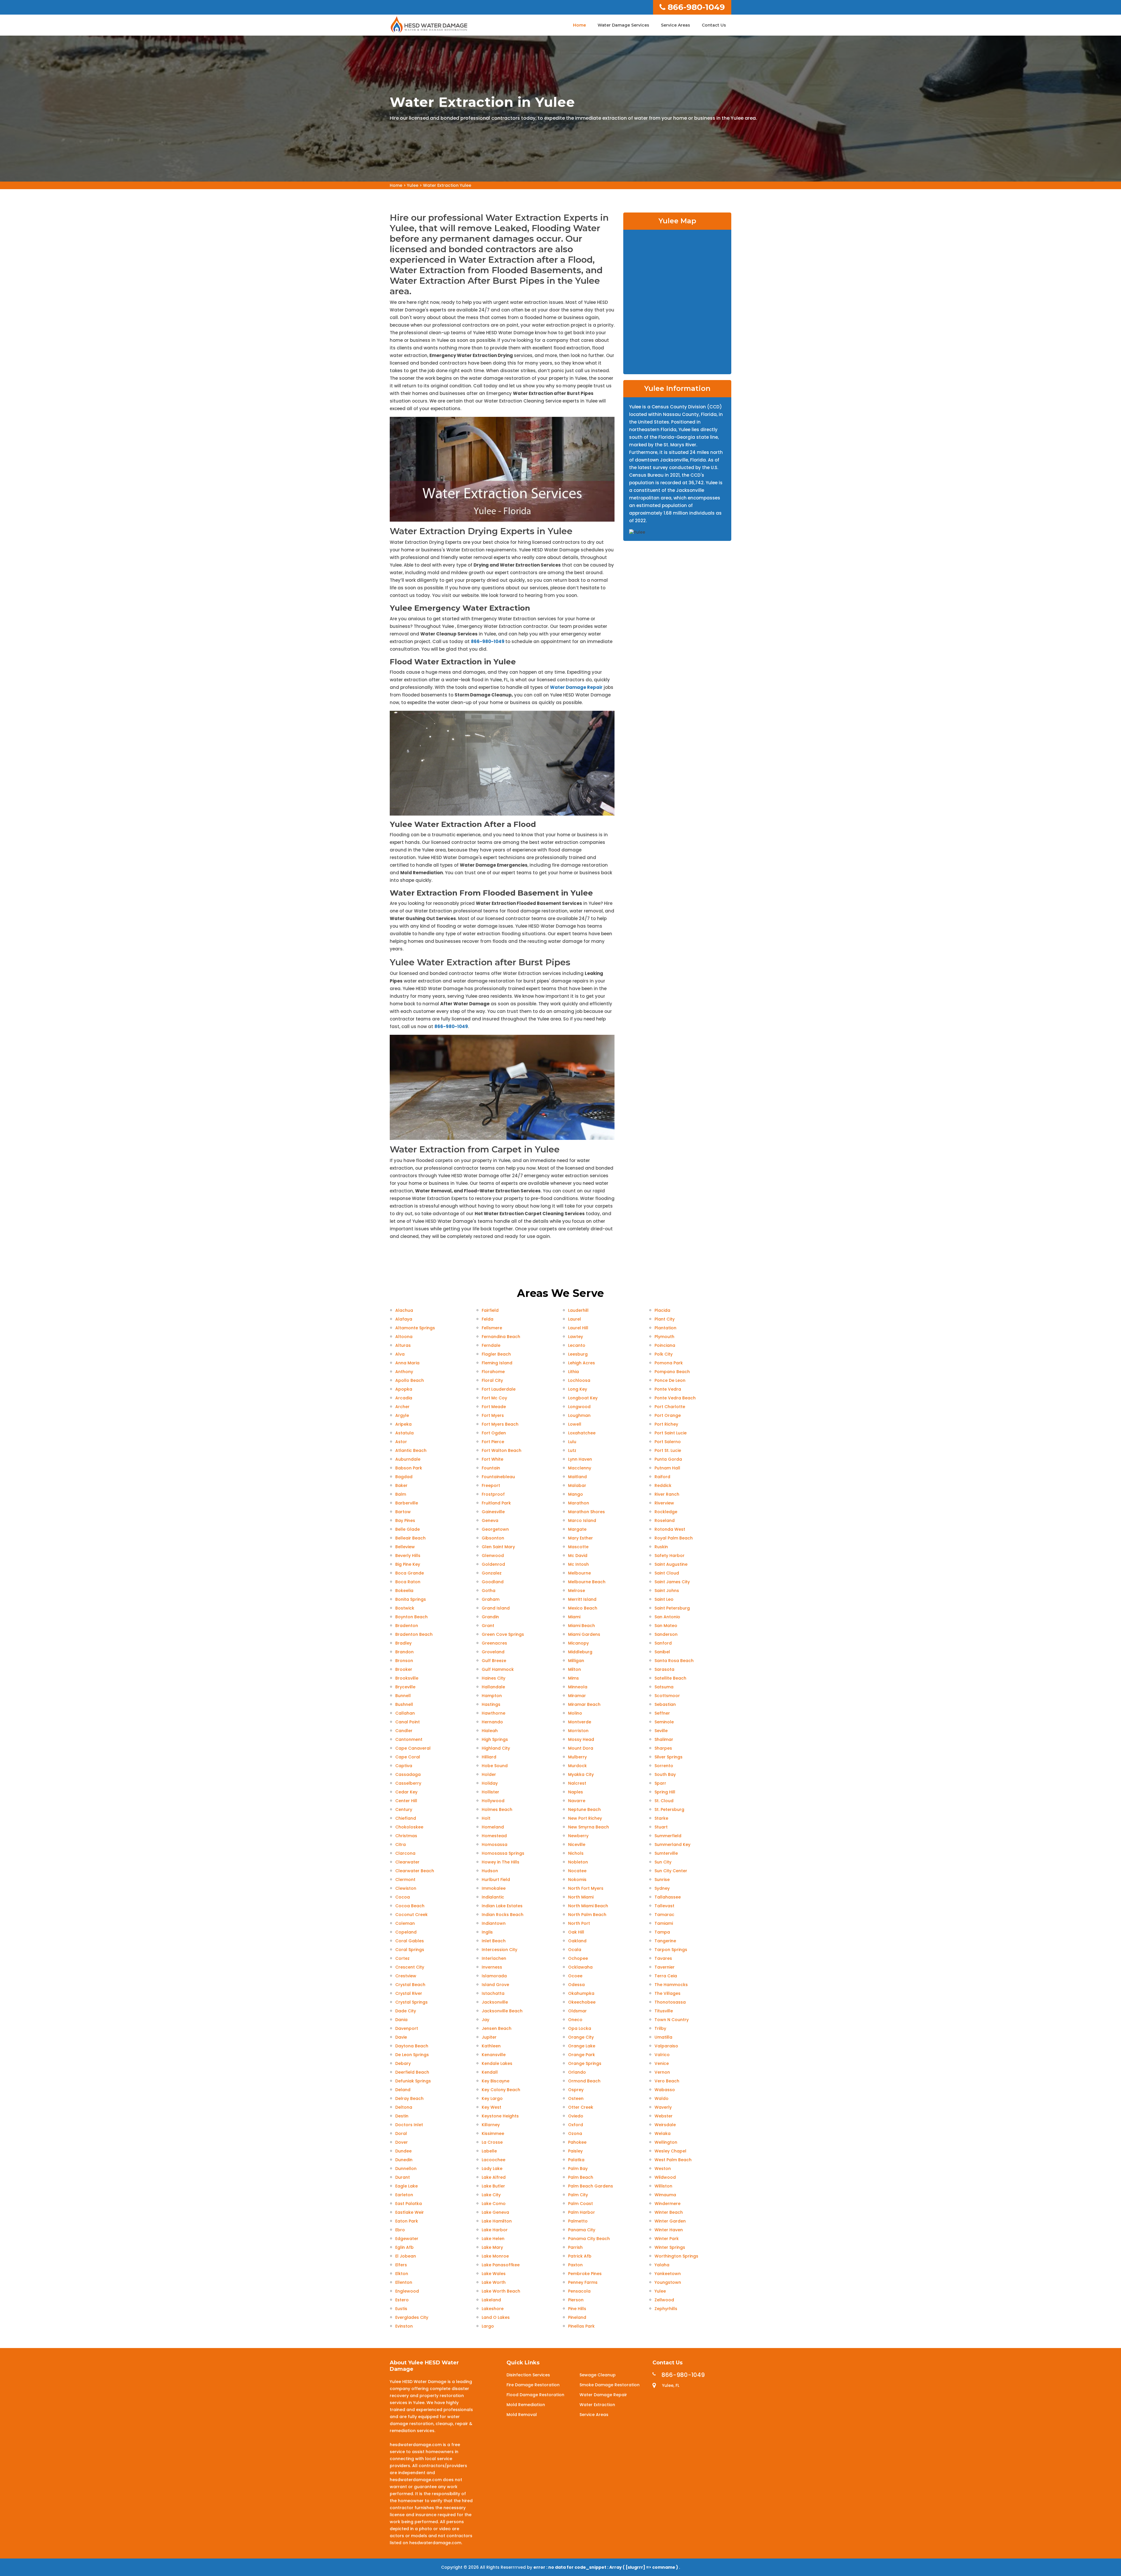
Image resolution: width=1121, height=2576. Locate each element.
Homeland (493, 1827)
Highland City (496, 1748)
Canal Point (408, 1722)
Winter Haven (669, 2230)
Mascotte (578, 1547)
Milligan (576, 1661)
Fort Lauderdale (499, 1389)
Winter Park (667, 2239)
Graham (491, 1599)
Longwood (579, 1407)
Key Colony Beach (501, 2090)
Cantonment (409, 1739)
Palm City (578, 2195)
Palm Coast (580, 2204)
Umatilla (663, 2037)
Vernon (662, 2072)
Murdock (577, 1766)
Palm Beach (581, 2177)
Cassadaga (408, 1774)
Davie (401, 2037)
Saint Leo (664, 1599)
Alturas (403, 1345)
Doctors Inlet (409, 2125)
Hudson (490, 1871)
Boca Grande (410, 1573)
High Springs (495, 1739)
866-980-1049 (696, 7)
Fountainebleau (498, 1477)
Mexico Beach (583, 1608)
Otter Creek (581, 2107)
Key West (491, 2107)
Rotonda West (670, 1529)
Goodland (493, 1582)
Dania (401, 2020)
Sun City (663, 1862)
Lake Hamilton (497, 2221)
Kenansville (494, 2055)
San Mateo (666, 1626)
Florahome (493, 1372)
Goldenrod (493, 1564)
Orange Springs (585, 2063)
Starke (661, 1818)
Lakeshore (493, 2309)
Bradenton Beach (414, 1634)
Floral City (492, 1380)
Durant (403, 2177)
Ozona (575, 2133)
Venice (662, 2063)
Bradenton (407, 1626)
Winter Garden (670, 2221)
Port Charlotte (670, 1407)
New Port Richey (585, 1818)
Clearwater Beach (415, 1871)
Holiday (490, 1783)
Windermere (667, 2204)
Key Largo (492, 2098)
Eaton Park (407, 2221)
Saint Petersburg (672, 1608)
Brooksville (407, 1678)
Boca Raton (408, 1582)
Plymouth (664, 1337)
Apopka (404, 1389)
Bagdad (404, 1477)
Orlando (577, 2072)
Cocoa (403, 1897)
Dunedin (404, 2160)
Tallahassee (668, 1897)
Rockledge (666, 1512)
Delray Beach (409, 2098)
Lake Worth (494, 2282)
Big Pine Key (408, 1564)
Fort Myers (493, 1415)
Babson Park (409, 1468)
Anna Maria (407, 1363)
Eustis (401, 2309)
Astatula (404, 1433)
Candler (404, 1731)
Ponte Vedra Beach (675, 1398)
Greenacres (494, 1643)
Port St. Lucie (668, 1450)
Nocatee (577, 1871)
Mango (576, 1494)
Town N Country (672, 2020)
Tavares (663, 1958)
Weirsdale (665, 2125)
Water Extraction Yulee (447, 185)
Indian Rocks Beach (503, 1915)
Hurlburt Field (496, 1880)
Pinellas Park (581, 2326)
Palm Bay (578, 2169)
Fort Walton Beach (502, 1450)
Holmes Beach (497, 1809)
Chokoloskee (409, 1827)
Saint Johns (667, 1591)
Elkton (402, 2274)
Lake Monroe (495, 2256)
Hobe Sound (495, 1766)
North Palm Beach (587, 1915)
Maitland (577, 1477)
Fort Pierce (493, 1442)
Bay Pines (405, 1520)
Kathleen (491, 2046)
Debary (403, 2063)
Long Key (578, 1389)
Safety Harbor (670, 1556)
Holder (489, 1774)
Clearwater (407, 1862)
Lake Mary (492, 2247)
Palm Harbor (582, 2212)
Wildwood (665, 2177)
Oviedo (576, 2116)
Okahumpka (581, 1993)
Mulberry (577, 1757)
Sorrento (664, 1766)
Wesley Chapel (670, 2151)
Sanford (663, 1643)
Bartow (403, 1512)
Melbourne (579, 1573)
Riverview (664, 1503)
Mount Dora (581, 1748)
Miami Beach (582, 1626)
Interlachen (494, 1958)
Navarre (577, 1801)
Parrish (575, 2247)
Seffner (662, 1713)
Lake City (491, 2195)
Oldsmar (577, 2011)
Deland (403, 2090)
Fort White (492, 1459)
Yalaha (662, 2265)
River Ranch (667, 1494)
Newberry (578, 1836)
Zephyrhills (666, 2309)
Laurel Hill (578, 1328)
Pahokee (577, 2142)
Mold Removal (522, 2415)
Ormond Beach (584, 2081)
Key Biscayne (496, 2081)
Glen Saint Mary (498, 1547)
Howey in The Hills (501, 1862)
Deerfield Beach (412, 2072)
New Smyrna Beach (589, 1827)
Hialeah (490, 1731)
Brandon (404, 1652)
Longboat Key (583, 1398)
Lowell (575, 1424)
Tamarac (664, 1915)
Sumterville (666, 1853)
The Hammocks (671, 1985)
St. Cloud (664, 1801)
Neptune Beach (584, 1809)
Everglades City (412, 2317)
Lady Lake (492, 2169)
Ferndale (491, 1345)
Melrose (577, 1591)
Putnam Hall (667, 1468)
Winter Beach (669, 2212)
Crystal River (409, 1993)
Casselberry (408, 1783)
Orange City (581, 2037)
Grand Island (496, 1608)
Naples (576, 1792)
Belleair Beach (410, 1538)
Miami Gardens (584, 1634)
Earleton (404, 2195)
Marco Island (582, 1520)
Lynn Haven (580, 1459)
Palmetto (578, 2221)
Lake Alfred (494, 2177)
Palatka (576, 2160)
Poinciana (665, 1345)
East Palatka (409, 2204)
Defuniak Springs (413, 2081)
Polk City (664, 1354)
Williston (663, 2186)
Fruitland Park (496, 1503)
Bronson (404, 1661)
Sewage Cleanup (598, 2375)
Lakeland (491, 2300)
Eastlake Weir (410, 2212)
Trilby (660, 2028)
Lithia (573, 1372)
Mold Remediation (526, 2405)
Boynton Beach (411, 1617)
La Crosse (492, 2142)
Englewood (407, 2291)
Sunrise (662, 1880)
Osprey (576, 2090)
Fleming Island (497, 1363)
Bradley (403, 1643)
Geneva (490, 1520)
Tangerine (665, 1941)
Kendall (490, 2072)
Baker (401, 1485)
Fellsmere (492, 1328)
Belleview (405, 1547)
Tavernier (665, 1967)
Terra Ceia (666, 1976)
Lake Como (494, 2204)
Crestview (406, 1976)
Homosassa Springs (503, 1853)
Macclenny (580, 1468)
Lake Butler (493, 2186)
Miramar (577, 1696)
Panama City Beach (589, 2239)
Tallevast (664, 1906)
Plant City (665, 1319)
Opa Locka (580, 2028)
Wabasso (665, 2090)
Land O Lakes (496, 2317)
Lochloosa (579, 1380)
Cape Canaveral (413, 1748)
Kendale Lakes (497, 2063)
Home (579, 25)
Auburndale (408, 1459)
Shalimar (664, 1739)
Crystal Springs (411, 2002)
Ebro (400, 2230)
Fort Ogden (494, 1433)
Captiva (404, 1766)
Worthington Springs (676, 2256)
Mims (573, 1678)
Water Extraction (597, 2405)
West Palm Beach (673, 2160)
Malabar (577, 1485)
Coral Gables (410, 1941)
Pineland (577, 2317)
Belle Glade (408, 1529)
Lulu (572, 1442)
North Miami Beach (588, 1906)
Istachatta (493, 1993)
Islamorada (494, 1976)
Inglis (487, 1932)
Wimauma (665, 2195)
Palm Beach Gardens (591, 2186)
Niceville (577, 1845)
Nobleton (578, 1862)
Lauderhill (578, 1310)
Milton (575, 1669)
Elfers (401, 2265)
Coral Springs (410, 1950)
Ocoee (575, 1976)
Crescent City (410, 1967)
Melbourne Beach (587, 1582)
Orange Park (582, 2055)
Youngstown (668, 2282)
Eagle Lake (407, 2186)
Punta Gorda (668, 1459)
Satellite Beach (670, 1678)
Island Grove (495, 1985)
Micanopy (578, 1643)
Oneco (575, 2020)
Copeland (406, 1932)
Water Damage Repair (576, 687)
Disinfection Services (528, 2375)
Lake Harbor (495, 2230)
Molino (575, 1713)
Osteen (576, 2098)
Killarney (491, 2125)
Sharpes (663, 1748)
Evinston (404, 2326)
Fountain (491, 1468)
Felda (488, 1319)
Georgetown (495, 1529)
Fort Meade (494, 1407)
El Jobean (406, 2256)
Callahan (405, 1713)
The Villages (667, 1993)
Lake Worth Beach (501, 2291)
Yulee (413, 185)
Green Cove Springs (503, 1634)
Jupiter (489, 2037)
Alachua (404, 1310)
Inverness (492, 1967)
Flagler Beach (496, 1354)
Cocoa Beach (410, 1906)
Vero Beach (667, 2081)
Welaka (663, 2133)
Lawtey (576, 1337)
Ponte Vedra (668, 1389)
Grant (488, 1626)
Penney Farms (583, 2282)
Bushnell (404, 1704)
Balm (401, 1494)
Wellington (666, 2142)
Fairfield (490, 1310)
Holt (486, 1818)
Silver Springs (669, 1757)
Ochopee (578, 1958)
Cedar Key (406, 1792)
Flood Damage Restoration (535, 2395)
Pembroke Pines (585, 2274)
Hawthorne (494, 1713)
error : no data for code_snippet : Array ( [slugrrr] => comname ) (606, 2567)
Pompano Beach (672, 1372)
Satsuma (664, 1687)
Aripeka (403, 1424)
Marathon (579, 1503)
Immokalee (494, 1888)
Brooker (404, 1669)
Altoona (404, 1337)
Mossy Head (581, 1739)
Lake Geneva (495, 2212)
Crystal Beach (410, 1985)
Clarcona (405, 1853)
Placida (662, 1310)
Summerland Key (672, 1845)
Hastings (491, 1704)
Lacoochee (494, 2160)
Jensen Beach (497, 2028)
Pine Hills (577, 2309)
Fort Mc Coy (494, 1398)
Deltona (404, 2107)
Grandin (490, 1617)
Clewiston (406, 1888)
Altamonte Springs (415, 1328)
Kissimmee (493, 2133)
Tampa (662, 1932)
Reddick (663, 1485)
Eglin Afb (404, 2247)
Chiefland (406, 1818)
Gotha (489, 1591)
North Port (579, 1923)
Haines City (494, 1678)
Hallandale (493, 1687)
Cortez (402, 1958)
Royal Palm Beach (674, 1538)
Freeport (491, 1485)
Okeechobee (582, 2002)
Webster (664, 2116)
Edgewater (407, 2239)
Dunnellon (406, 2169)
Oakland (577, 1941)
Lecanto (577, 1345)
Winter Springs (670, 2247)
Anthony (404, 1372)
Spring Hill (665, 1792)
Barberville (407, 1503)
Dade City (406, 2011)
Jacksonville (495, 2002)
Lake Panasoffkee (501, 2265)
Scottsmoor (667, 1696)
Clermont (405, 1880)
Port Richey (666, 1424)
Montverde (580, 1722)
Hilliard (489, 1757)
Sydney (662, 1888)
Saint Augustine (671, 1564)
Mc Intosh (578, 1564)
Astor (401, 1442)
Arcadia (404, 1398)
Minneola (578, 1687)
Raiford (662, 1477)
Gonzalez (492, 1573)
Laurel (575, 1319)
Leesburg (578, 1354)
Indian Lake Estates (502, 1906)
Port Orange (668, 1415)
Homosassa (495, 1845)
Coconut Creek (411, 1915)
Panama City (582, 2230)
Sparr (660, 1783)
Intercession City (499, 1950)
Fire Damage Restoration (533, 2385)
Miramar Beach (584, 1704)
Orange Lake (582, 2046)
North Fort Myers (586, 1888)
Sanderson (666, 1634)
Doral (401, 2133)
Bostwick (405, 1608)
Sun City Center (671, 1871)
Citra (401, 1845)
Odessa (576, 1985)
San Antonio (667, 1617)
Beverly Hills (408, 1556)
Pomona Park (669, 1363)
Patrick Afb (580, 2256)
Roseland (665, 1520)
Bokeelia (404, 1591)
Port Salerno (668, 1442)
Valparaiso (666, 2046)
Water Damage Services (623, 25)
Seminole (664, 1722)
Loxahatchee (582, 1433)
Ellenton (404, 2282)
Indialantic (493, 1897)
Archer (402, 1407)
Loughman (579, 1415)
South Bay (665, 1774)
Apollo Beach (410, 1380)
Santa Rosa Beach (674, 1661)
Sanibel (662, 1652)
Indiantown (494, 1923)
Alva (400, 1354)
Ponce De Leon (670, 1380)
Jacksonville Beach (502, 2011)
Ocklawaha (580, 1967)
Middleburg (580, 1652)
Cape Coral (408, 1757)
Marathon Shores (586, 1512)
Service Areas (676, 25)
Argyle (402, 1415)
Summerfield (668, 1836)
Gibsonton (493, 1538)
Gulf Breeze (494, 1661)
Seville (661, 1731)
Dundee (403, 2151)
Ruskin (661, 1547)
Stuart (661, 1827)
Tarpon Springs (671, 1950)
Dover (402, 2142)
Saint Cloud (667, 1573)
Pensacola (579, 2291)
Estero (402, 2300)
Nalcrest (577, 1783)
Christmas (406, 1836)
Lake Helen (493, 2239)
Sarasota (664, 1669)
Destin (402, 2116)
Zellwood (664, 2300)
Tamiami (664, 1923)
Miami (574, 1617)
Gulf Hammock (498, 1669)
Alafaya (404, 1319)
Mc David (578, 1556)
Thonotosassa (670, 2002)
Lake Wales (494, 2274)
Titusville (664, 2011)
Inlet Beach (494, 1941)
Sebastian (665, 1704)
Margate (577, 1529)
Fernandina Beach (501, 1337)
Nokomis (577, 1880)
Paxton (575, 2265)
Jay (485, 2020)
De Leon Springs (412, 2055)
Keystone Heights (500, 2116)
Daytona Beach (412, 2046)
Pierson (576, 2300)
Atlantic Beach (411, 1450)
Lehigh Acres (582, 1363)
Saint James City (672, 1582)
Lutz (572, 1450)
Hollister (490, 1792)
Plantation (665, 1328)
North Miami (581, 1897)
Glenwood (493, 1556)
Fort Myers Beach (500, 1424)
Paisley (575, 2151)
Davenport (407, 2028)
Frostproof (493, 1494)
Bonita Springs (411, 1599)
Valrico (662, 2055)
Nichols (576, 1853)
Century (404, 1809)
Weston (663, 2169)
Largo (488, 2326)
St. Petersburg (669, 1809)
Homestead (494, 1836)
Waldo (662, 2098)
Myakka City (581, 1774)
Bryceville (405, 1687)
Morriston (578, 1731)
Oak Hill (576, 1932)
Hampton (492, 1696)
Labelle (489, 2151)
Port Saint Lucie (671, 1433)
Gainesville (493, 1512)
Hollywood (493, 1801)
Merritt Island (582, 1599)
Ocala (575, 1950)
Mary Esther (580, 1538)
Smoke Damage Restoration (610, 2385)
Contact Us (714, 25)
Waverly (663, 2107)
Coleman (405, 1923)
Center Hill (406, 1801)
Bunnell (403, 1696)
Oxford (576, 2125)
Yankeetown (668, 2274)
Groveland (493, 1652)
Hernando (492, 1722)
